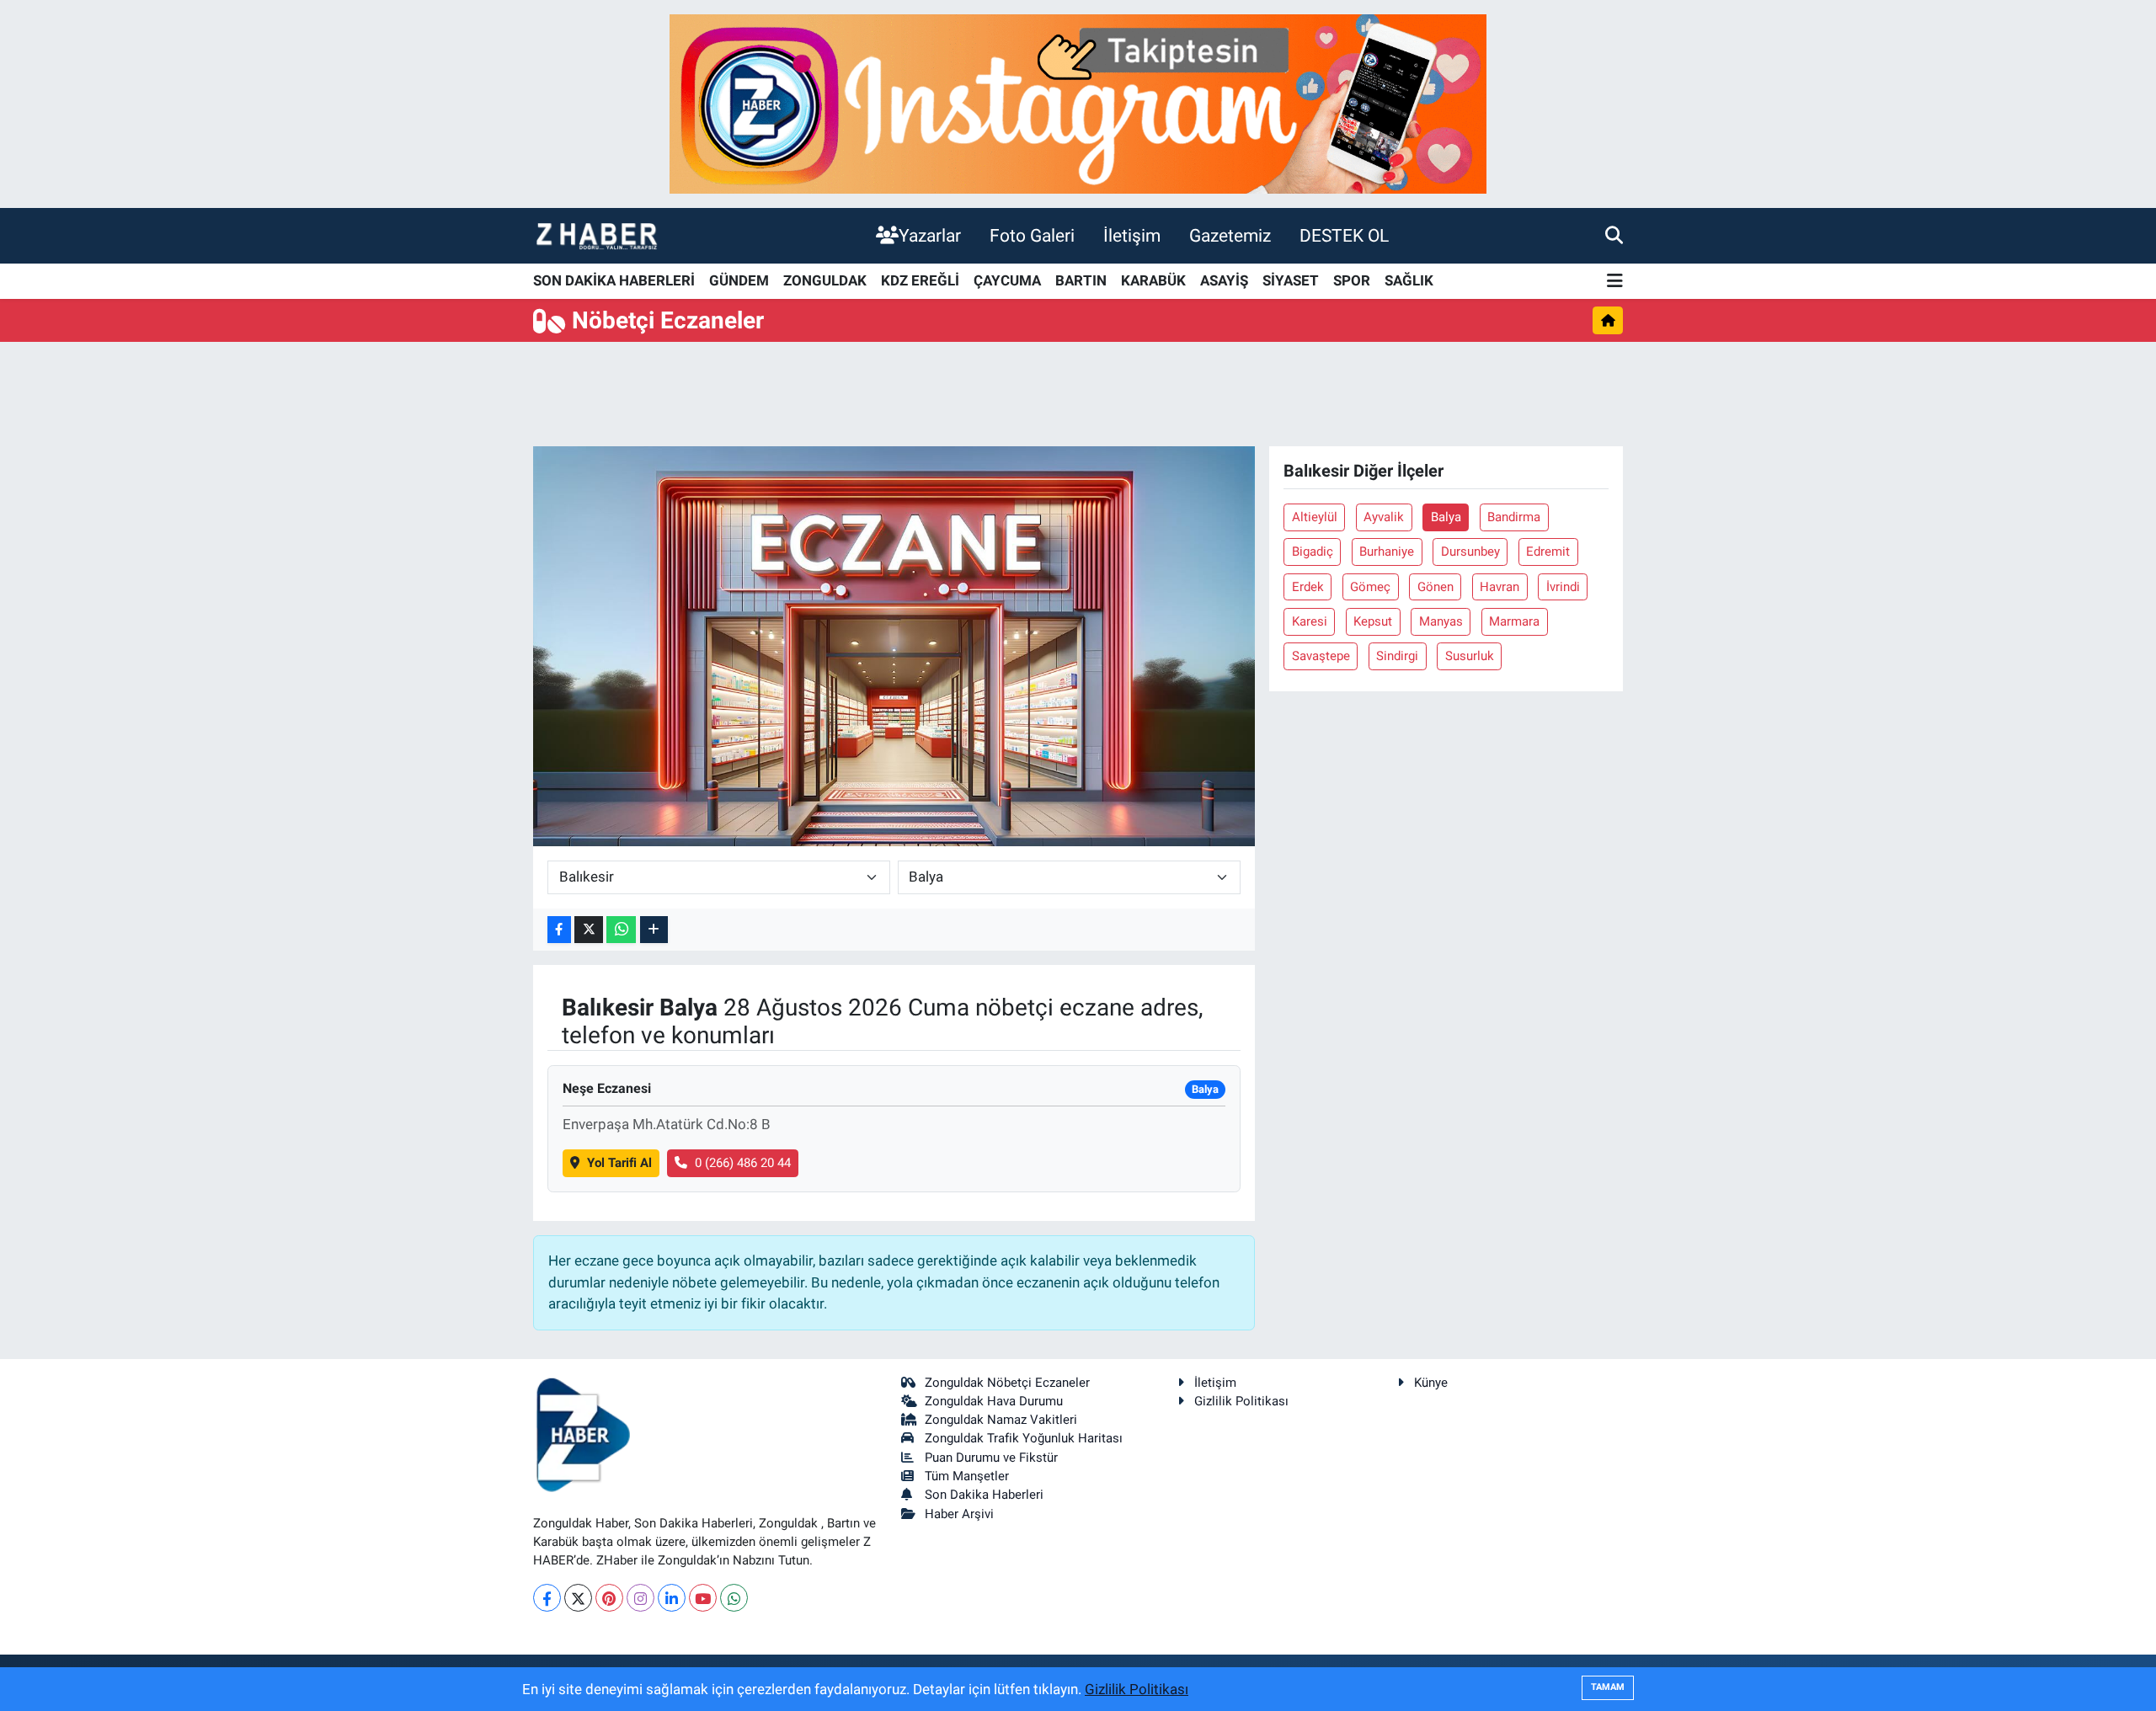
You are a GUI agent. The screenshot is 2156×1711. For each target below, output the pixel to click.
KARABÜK (1153, 280)
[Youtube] (703, 1598)
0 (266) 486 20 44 (743, 1163)
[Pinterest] (609, 1598)
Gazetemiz (1230, 235)
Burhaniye (1387, 552)
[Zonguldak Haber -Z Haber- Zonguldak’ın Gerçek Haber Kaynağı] (596, 235)
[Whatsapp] (734, 1598)
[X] (578, 1598)
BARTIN (1081, 280)
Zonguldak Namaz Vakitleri (1001, 1420)
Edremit (1548, 552)
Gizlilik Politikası (1241, 1401)
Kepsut (1373, 621)
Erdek (1308, 587)
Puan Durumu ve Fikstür (991, 1458)
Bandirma (1514, 517)
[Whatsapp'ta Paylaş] (621, 930)
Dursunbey (1470, 552)
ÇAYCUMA (1007, 280)
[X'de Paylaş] (589, 930)
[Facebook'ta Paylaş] (559, 930)
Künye (1431, 1383)
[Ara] (1614, 235)
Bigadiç (1313, 552)
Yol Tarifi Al (619, 1163)
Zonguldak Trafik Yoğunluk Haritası (1024, 1438)
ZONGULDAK (825, 280)
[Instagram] (640, 1598)
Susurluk (1470, 656)
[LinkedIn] (672, 1598)
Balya (1446, 517)
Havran (1500, 587)
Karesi (1310, 621)
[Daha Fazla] (654, 930)
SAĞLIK (1409, 280)
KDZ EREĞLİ (920, 280)
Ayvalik (1384, 517)
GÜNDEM (739, 280)
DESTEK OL (1344, 235)
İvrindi (1563, 587)
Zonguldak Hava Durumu (994, 1401)
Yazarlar (930, 235)
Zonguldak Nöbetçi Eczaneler (1007, 1383)
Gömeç (1370, 587)
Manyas (1441, 621)
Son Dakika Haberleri (984, 1495)
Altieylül (1315, 517)
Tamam (1608, 1687)
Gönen (1436, 587)
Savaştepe (1321, 656)
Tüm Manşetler (967, 1476)
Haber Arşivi (959, 1514)
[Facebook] (547, 1598)
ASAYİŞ (1224, 280)
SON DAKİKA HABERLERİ (614, 280)
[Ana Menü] (1615, 282)
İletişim (1132, 235)
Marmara (1514, 621)
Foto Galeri (1032, 235)
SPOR (1352, 280)
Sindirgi (1397, 656)
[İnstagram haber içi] (1078, 103)
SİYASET (1291, 280)
